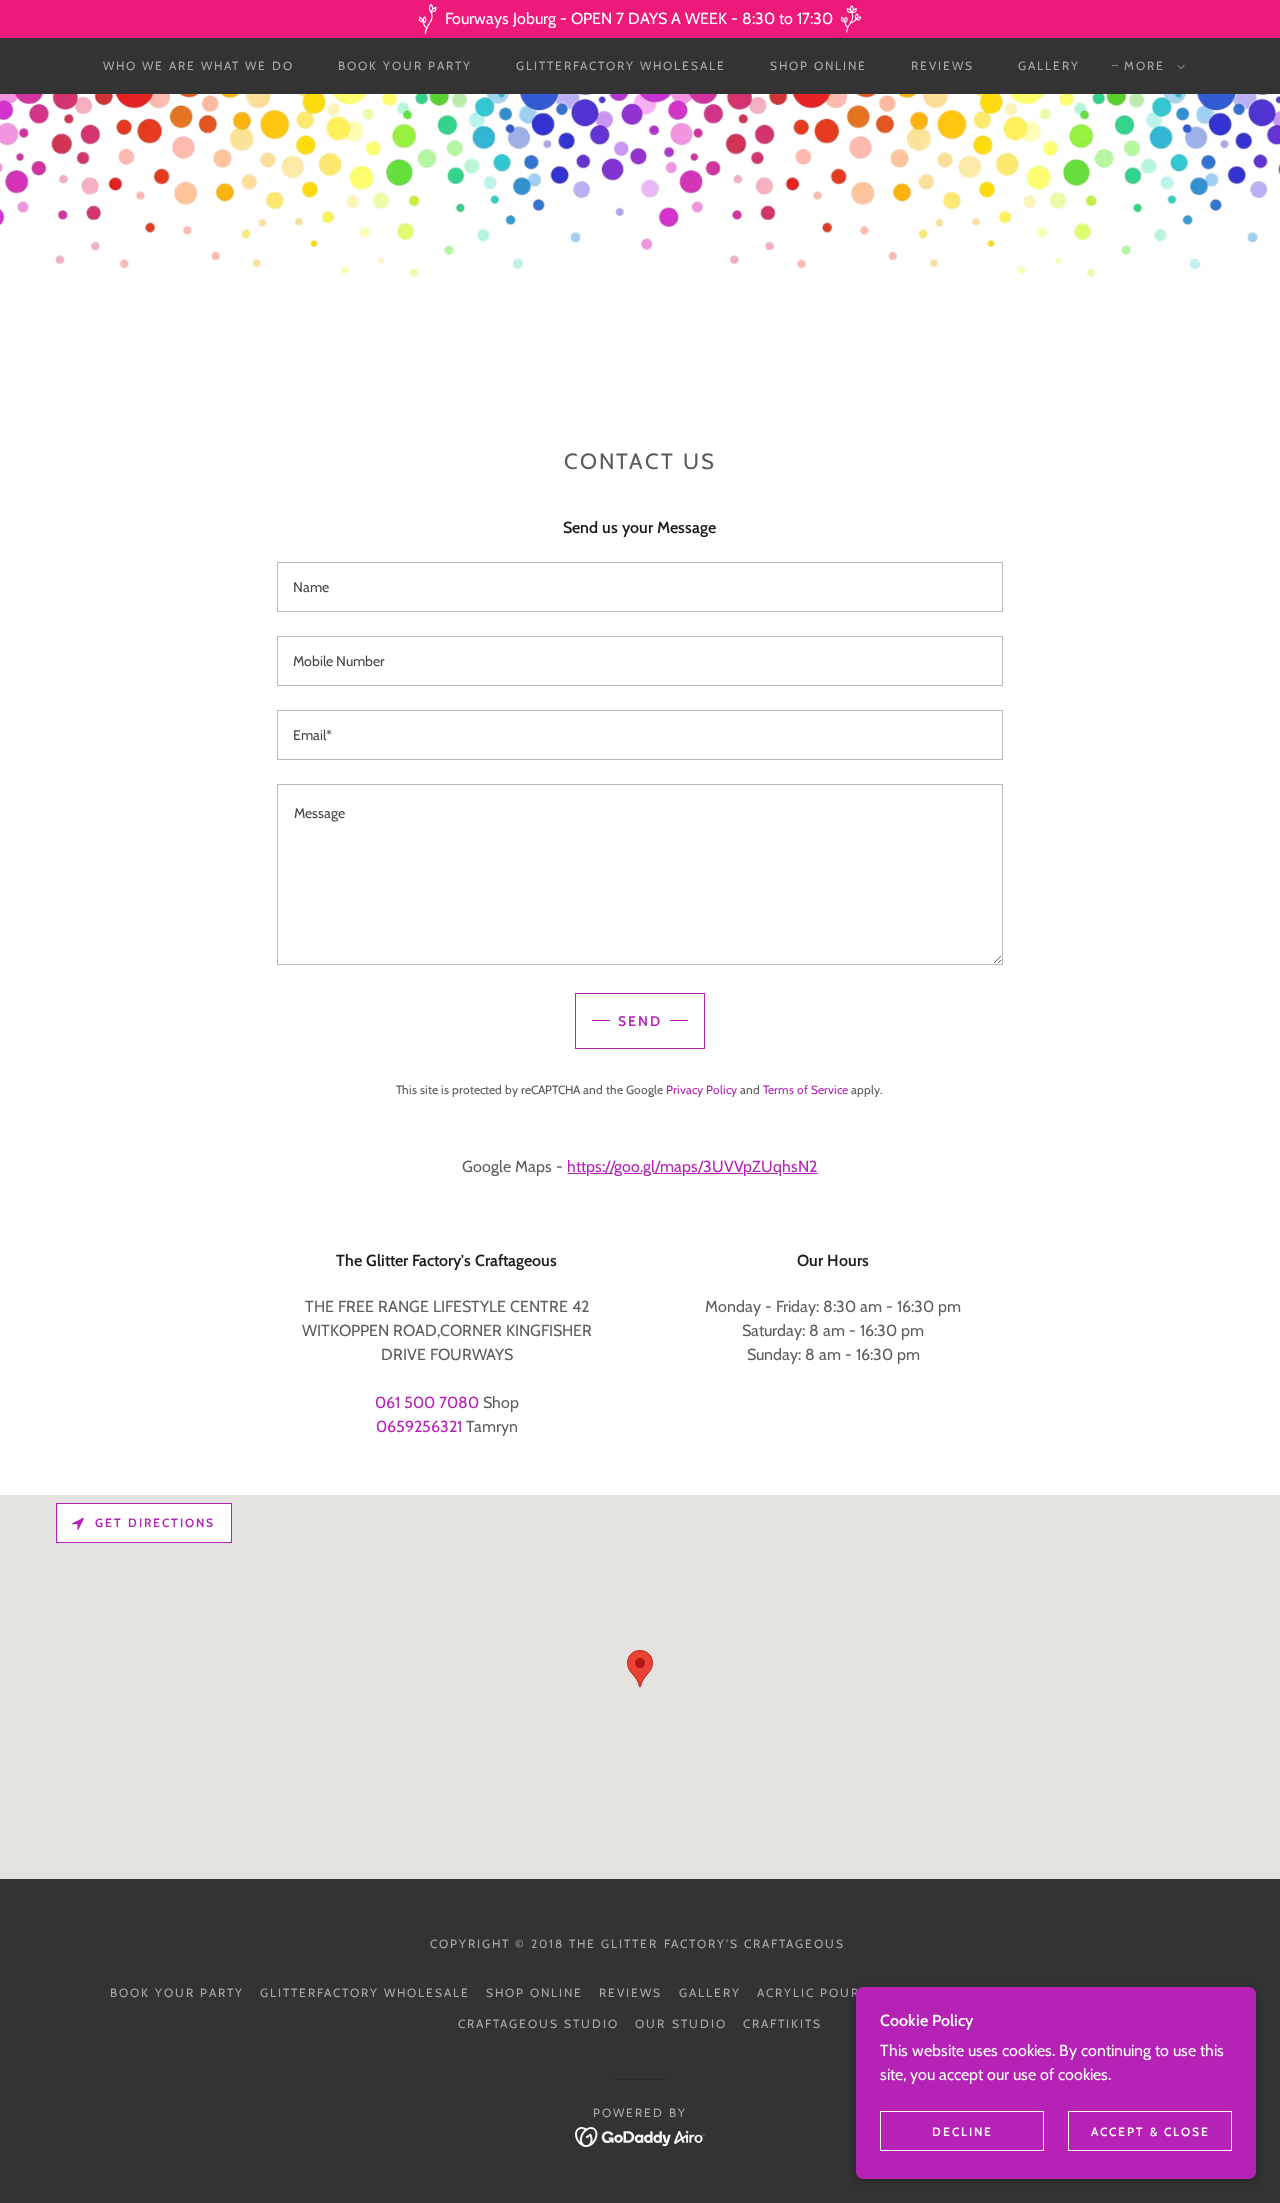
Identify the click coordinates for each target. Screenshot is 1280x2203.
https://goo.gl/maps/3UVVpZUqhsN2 (692, 1166)
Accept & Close (1150, 2131)
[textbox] (639, 587)
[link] (640, 2135)
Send (640, 1021)
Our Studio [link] (680, 2023)
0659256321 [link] (419, 1426)
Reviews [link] (942, 65)
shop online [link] (818, 65)
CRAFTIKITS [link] (782, 2023)
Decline (962, 2131)
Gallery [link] (1049, 65)
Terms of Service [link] (805, 1089)
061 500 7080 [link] (427, 1402)
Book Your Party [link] (405, 65)
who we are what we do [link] (198, 65)
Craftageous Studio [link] (538, 2023)
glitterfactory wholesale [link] (621, 65)
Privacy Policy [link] (701, 1089)
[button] (1150, 66)
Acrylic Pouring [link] (821, 1992)
